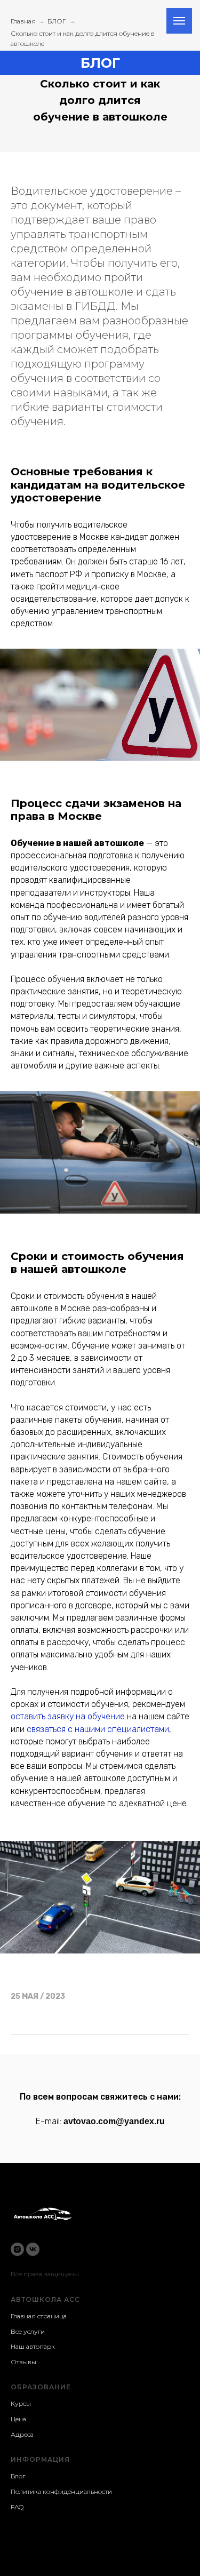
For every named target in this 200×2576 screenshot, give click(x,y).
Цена (18, 2419)
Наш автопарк (33, 2346)
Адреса (22, 2434)
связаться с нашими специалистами (98, 1729)
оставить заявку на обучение (68, 1716)
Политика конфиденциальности (61, 2491)
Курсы (21, 2403)
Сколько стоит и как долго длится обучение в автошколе (83, 38)
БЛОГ (57, 21)
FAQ (17, 2507)
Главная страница (39, 2316)
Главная (23, 21)
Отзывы (23, 2362)
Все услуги (28, 2331)
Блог (18, 2476)
